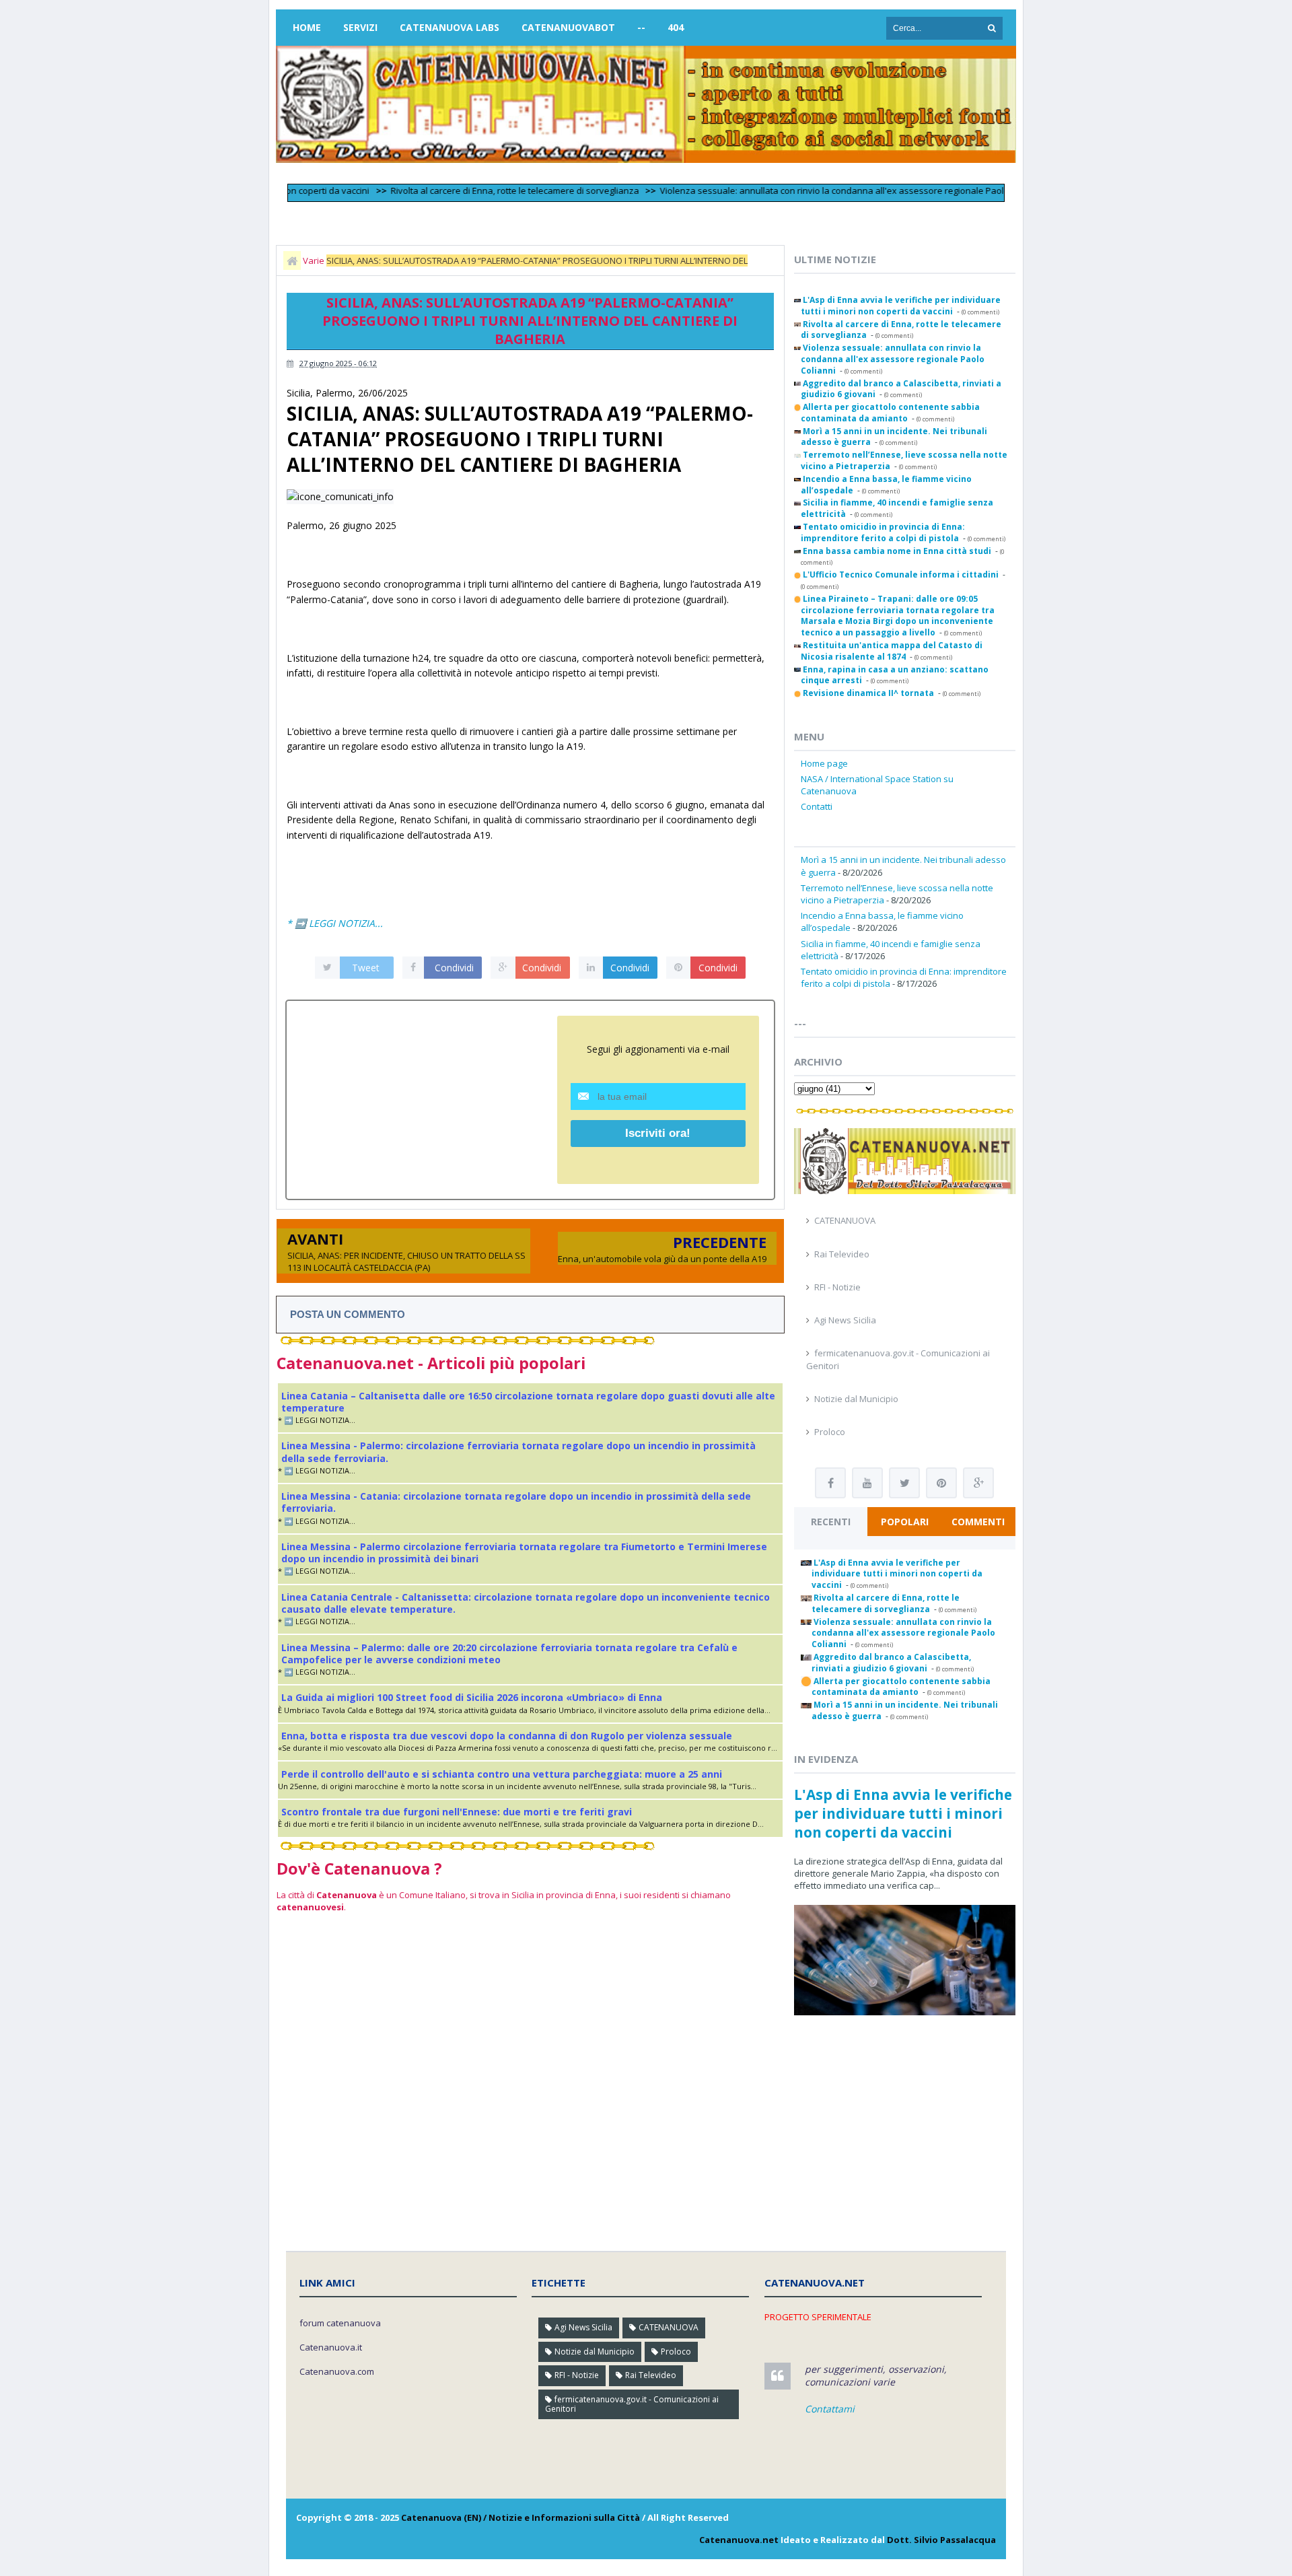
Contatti (817, 806)
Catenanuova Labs (450, 27)
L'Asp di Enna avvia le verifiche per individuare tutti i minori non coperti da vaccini (903, 1813)
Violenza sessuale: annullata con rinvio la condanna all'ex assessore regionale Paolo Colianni (802, 190)
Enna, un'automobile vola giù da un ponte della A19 (662, 1259)
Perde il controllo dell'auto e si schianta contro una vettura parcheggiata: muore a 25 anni (502, 1774)
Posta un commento (348, 1314)
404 (676, 27)
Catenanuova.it (331, 2347)
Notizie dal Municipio (856, 1399)
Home (307, 27)
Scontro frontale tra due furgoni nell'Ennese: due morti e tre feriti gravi (457, 1812)
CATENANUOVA (845, 1220)
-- (641, 27)
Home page (824, 763)
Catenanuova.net (739, 2540)
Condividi (454, 968)
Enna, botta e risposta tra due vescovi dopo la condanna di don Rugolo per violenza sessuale (507, 1736)
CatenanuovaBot (568, 27)
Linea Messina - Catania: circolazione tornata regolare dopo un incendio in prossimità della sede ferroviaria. (516, 1502)
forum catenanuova (340, 2323)
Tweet (366, 968)
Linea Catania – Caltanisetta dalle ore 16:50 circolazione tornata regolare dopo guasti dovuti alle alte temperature (528, 1402)
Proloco (830, 1432)
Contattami (830, 2409)
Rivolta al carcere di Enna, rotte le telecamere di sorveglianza (465, 190)
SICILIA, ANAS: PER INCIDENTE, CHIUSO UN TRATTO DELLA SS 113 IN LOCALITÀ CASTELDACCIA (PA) (406, 1261)
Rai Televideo (842, 1254)
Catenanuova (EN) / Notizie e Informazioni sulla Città (521, 2517)
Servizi (360, 27)
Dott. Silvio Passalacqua (941, 2540)
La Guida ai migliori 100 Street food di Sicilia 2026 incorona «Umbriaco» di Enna (472, 1697)
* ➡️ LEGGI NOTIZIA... (335, 923)
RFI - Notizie (837, 1287)
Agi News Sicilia (845, 1320)
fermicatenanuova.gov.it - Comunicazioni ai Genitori (632, 2404)
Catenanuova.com (337, 2371)
